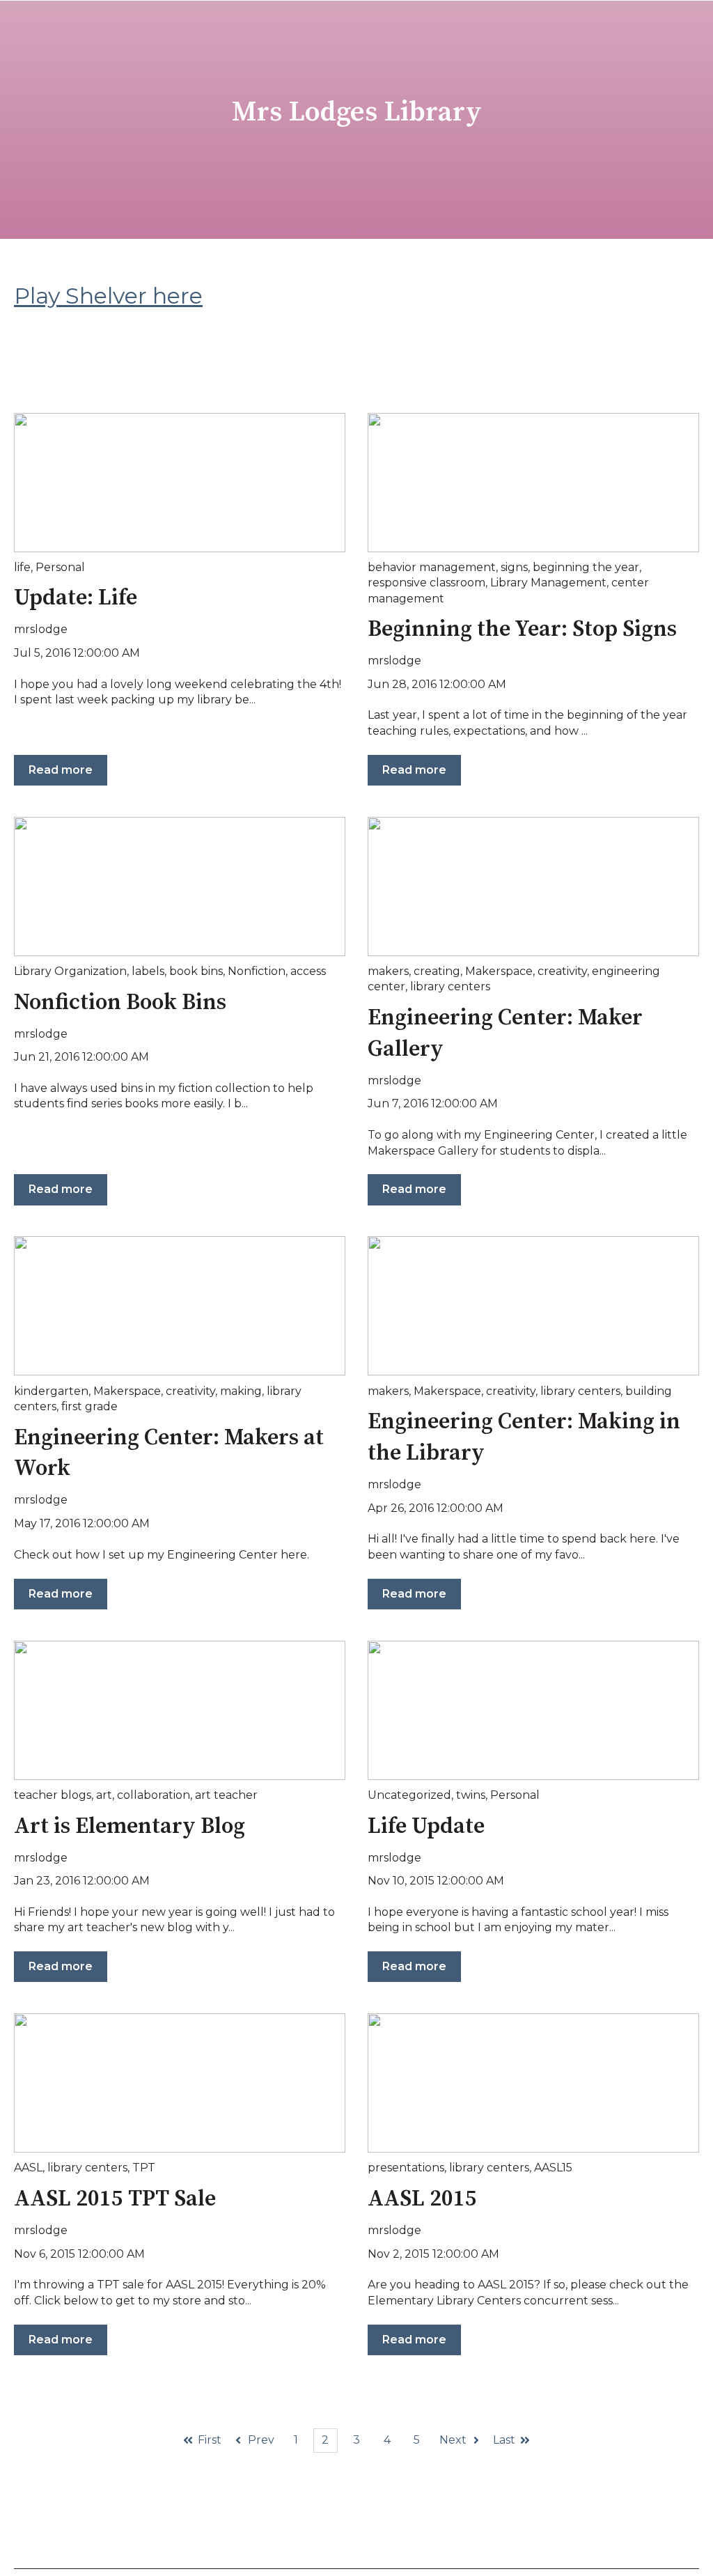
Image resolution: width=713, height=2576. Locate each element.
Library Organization (70, 971)
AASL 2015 (422, 2199)
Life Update (426, 1827)
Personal (60, 567)
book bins (196, 971)
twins (471, 1795)
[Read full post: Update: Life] (180, 483)
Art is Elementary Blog (130, 1827)
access (308, 971)
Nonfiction (257, 971)
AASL (28, 2168)
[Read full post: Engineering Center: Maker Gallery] (533, 887)
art (104, 1795)
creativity (562, 971)
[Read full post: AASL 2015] (533, 2083)
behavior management (432, 567)
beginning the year (586, 567)
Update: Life (76, 598)
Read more (61, 770)
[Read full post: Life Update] (533, 1710)
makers (388, 971)
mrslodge (41, 629)
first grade (89, 1406)
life (22, 567)
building (649, 1391)
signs (514, 567)
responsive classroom (426, 583)
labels (148, 971)
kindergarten (51, 1391)
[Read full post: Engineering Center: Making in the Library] (533, 1306)
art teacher (226, 1795)
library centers (450, 986)
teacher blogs (53, 1795)
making (241, 1391)
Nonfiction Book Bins (120, 1003)
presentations (406, 2168)
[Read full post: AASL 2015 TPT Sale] (180, 2083)
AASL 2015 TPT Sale (115, 2199)
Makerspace (499, 971)
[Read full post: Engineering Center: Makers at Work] (180, 1306)
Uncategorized (409, 1795)
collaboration (154, 1795)
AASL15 (553, 2168)
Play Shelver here (108, 296)
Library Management (548, 583)
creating (437, 971)
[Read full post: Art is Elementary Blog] (180, 1710)
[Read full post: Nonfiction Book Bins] (180, 887)
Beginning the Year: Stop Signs (522, 630)
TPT (144, 2168)
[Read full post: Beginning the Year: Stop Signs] (533, 483)
